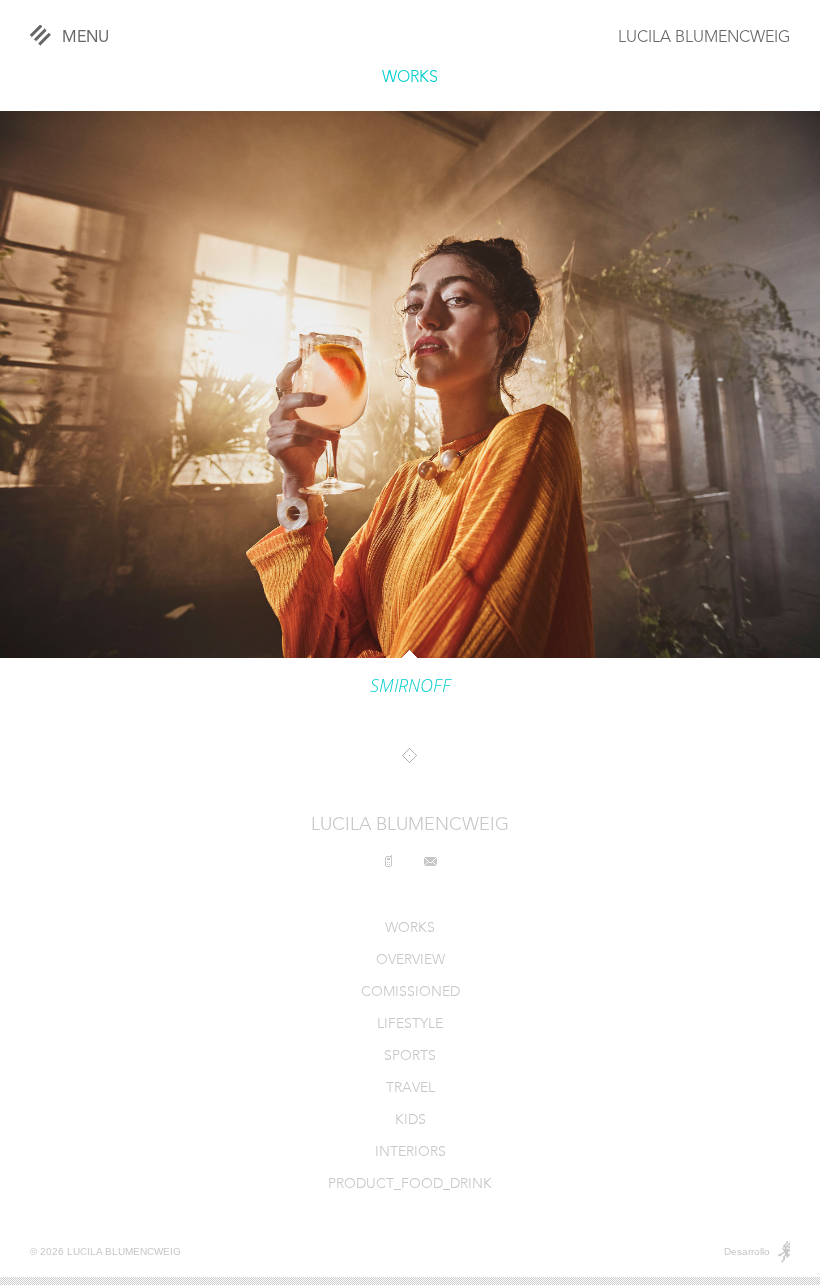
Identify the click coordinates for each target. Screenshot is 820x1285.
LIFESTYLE (410, 1024)
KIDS (410, 1120)
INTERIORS (410, 1152)
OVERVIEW (410, 960)
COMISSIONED (410, 992)
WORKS (410, 78)
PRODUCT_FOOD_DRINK (410, 1184)
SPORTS (410, 1056)
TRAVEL (410, 1088)
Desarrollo (747, 1251)
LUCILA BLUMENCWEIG (704, 38)
